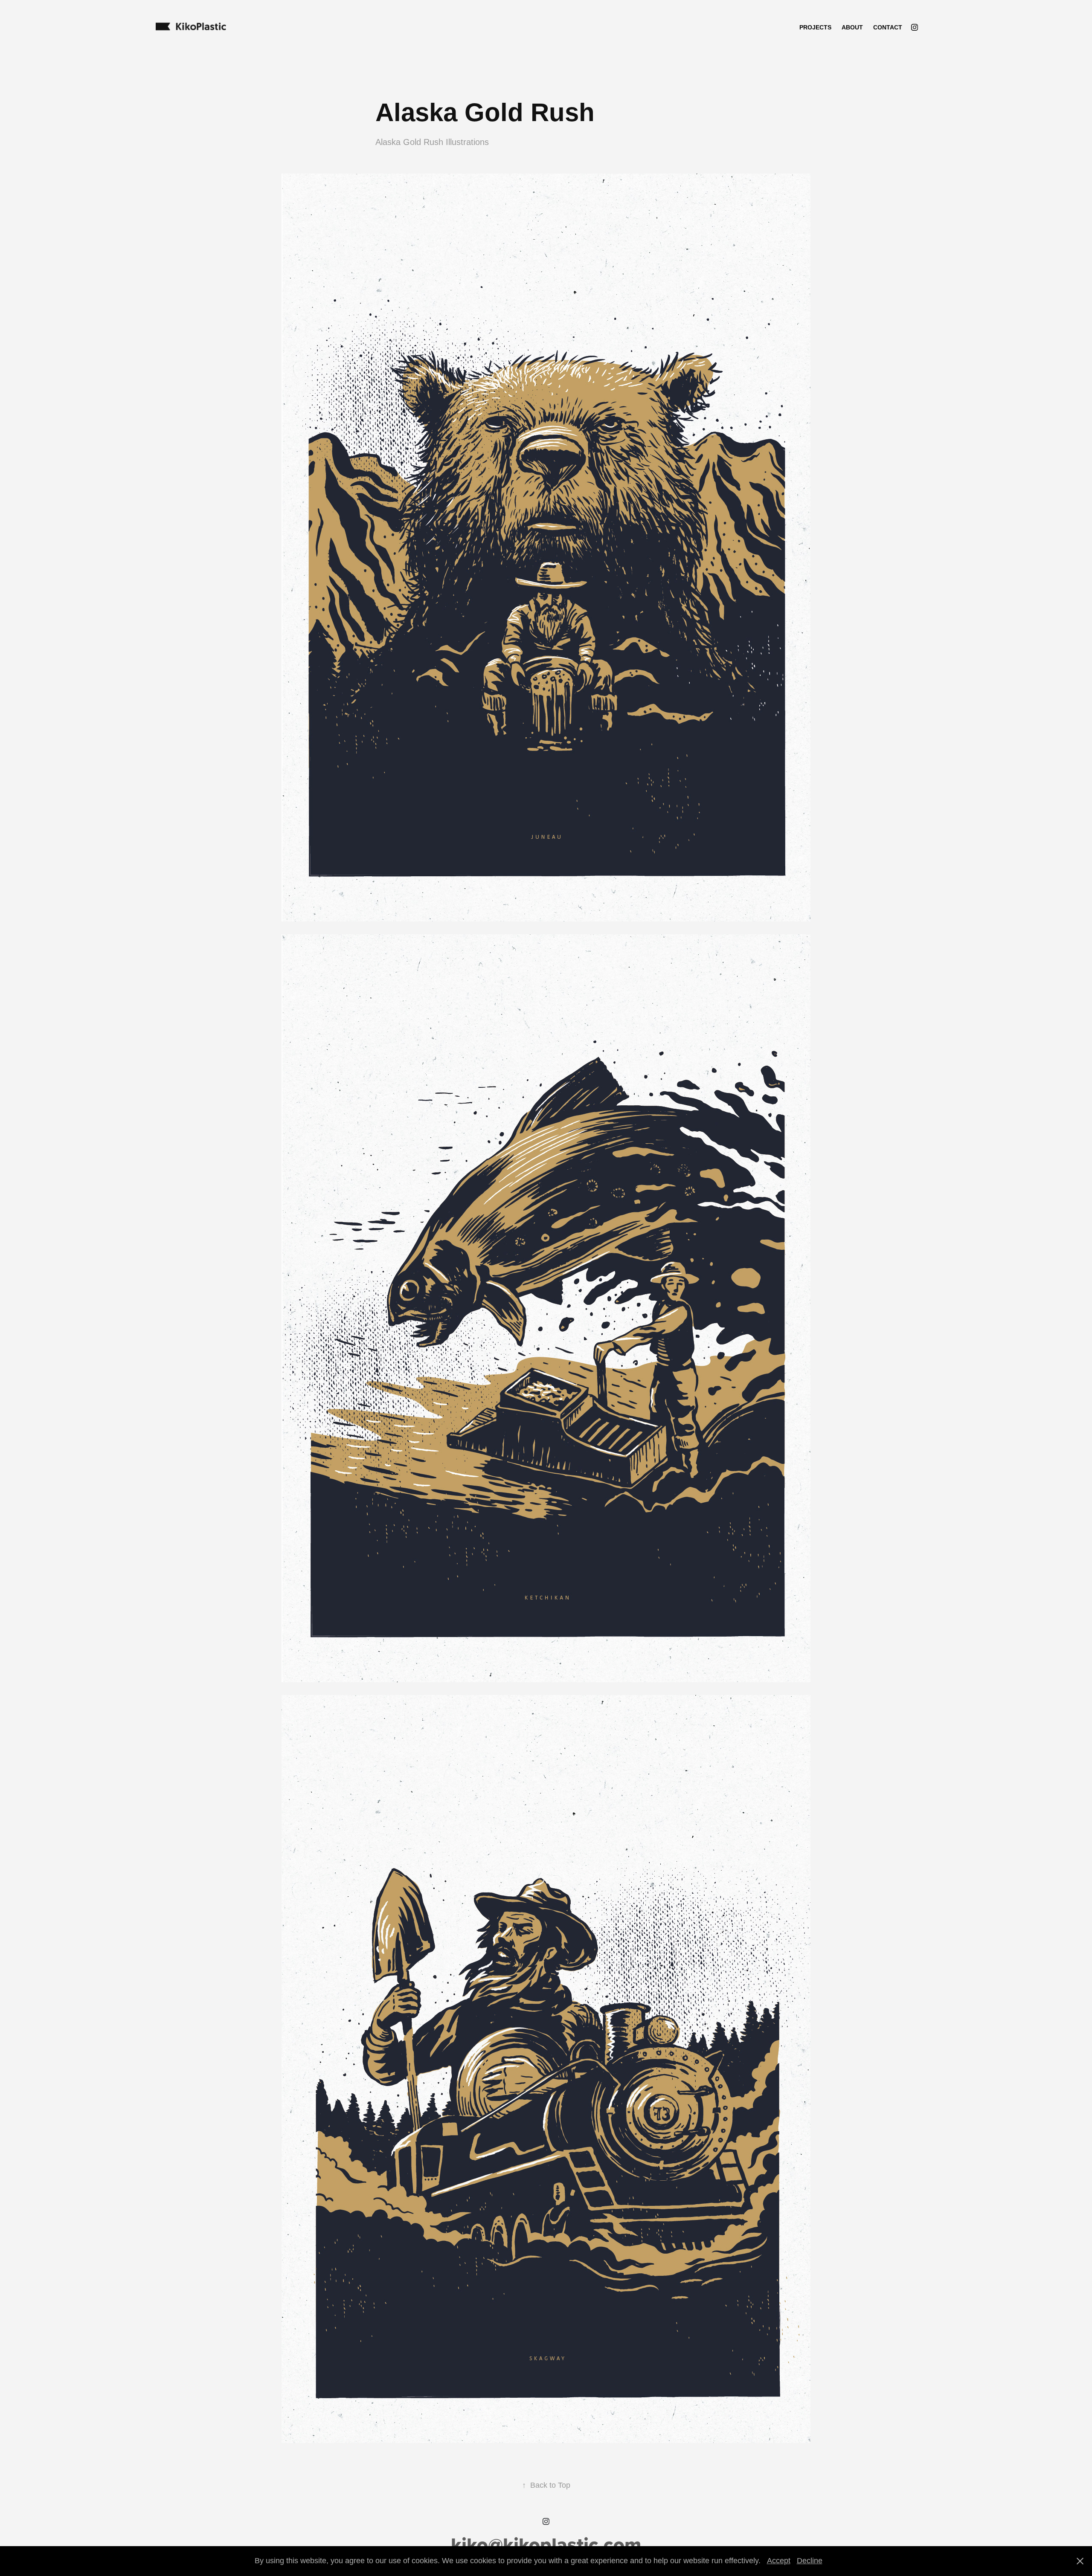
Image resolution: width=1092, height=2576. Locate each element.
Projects (815, 27)
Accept (779, 2561)
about (852, 27)
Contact (888, 27)
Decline (810, 2561)
